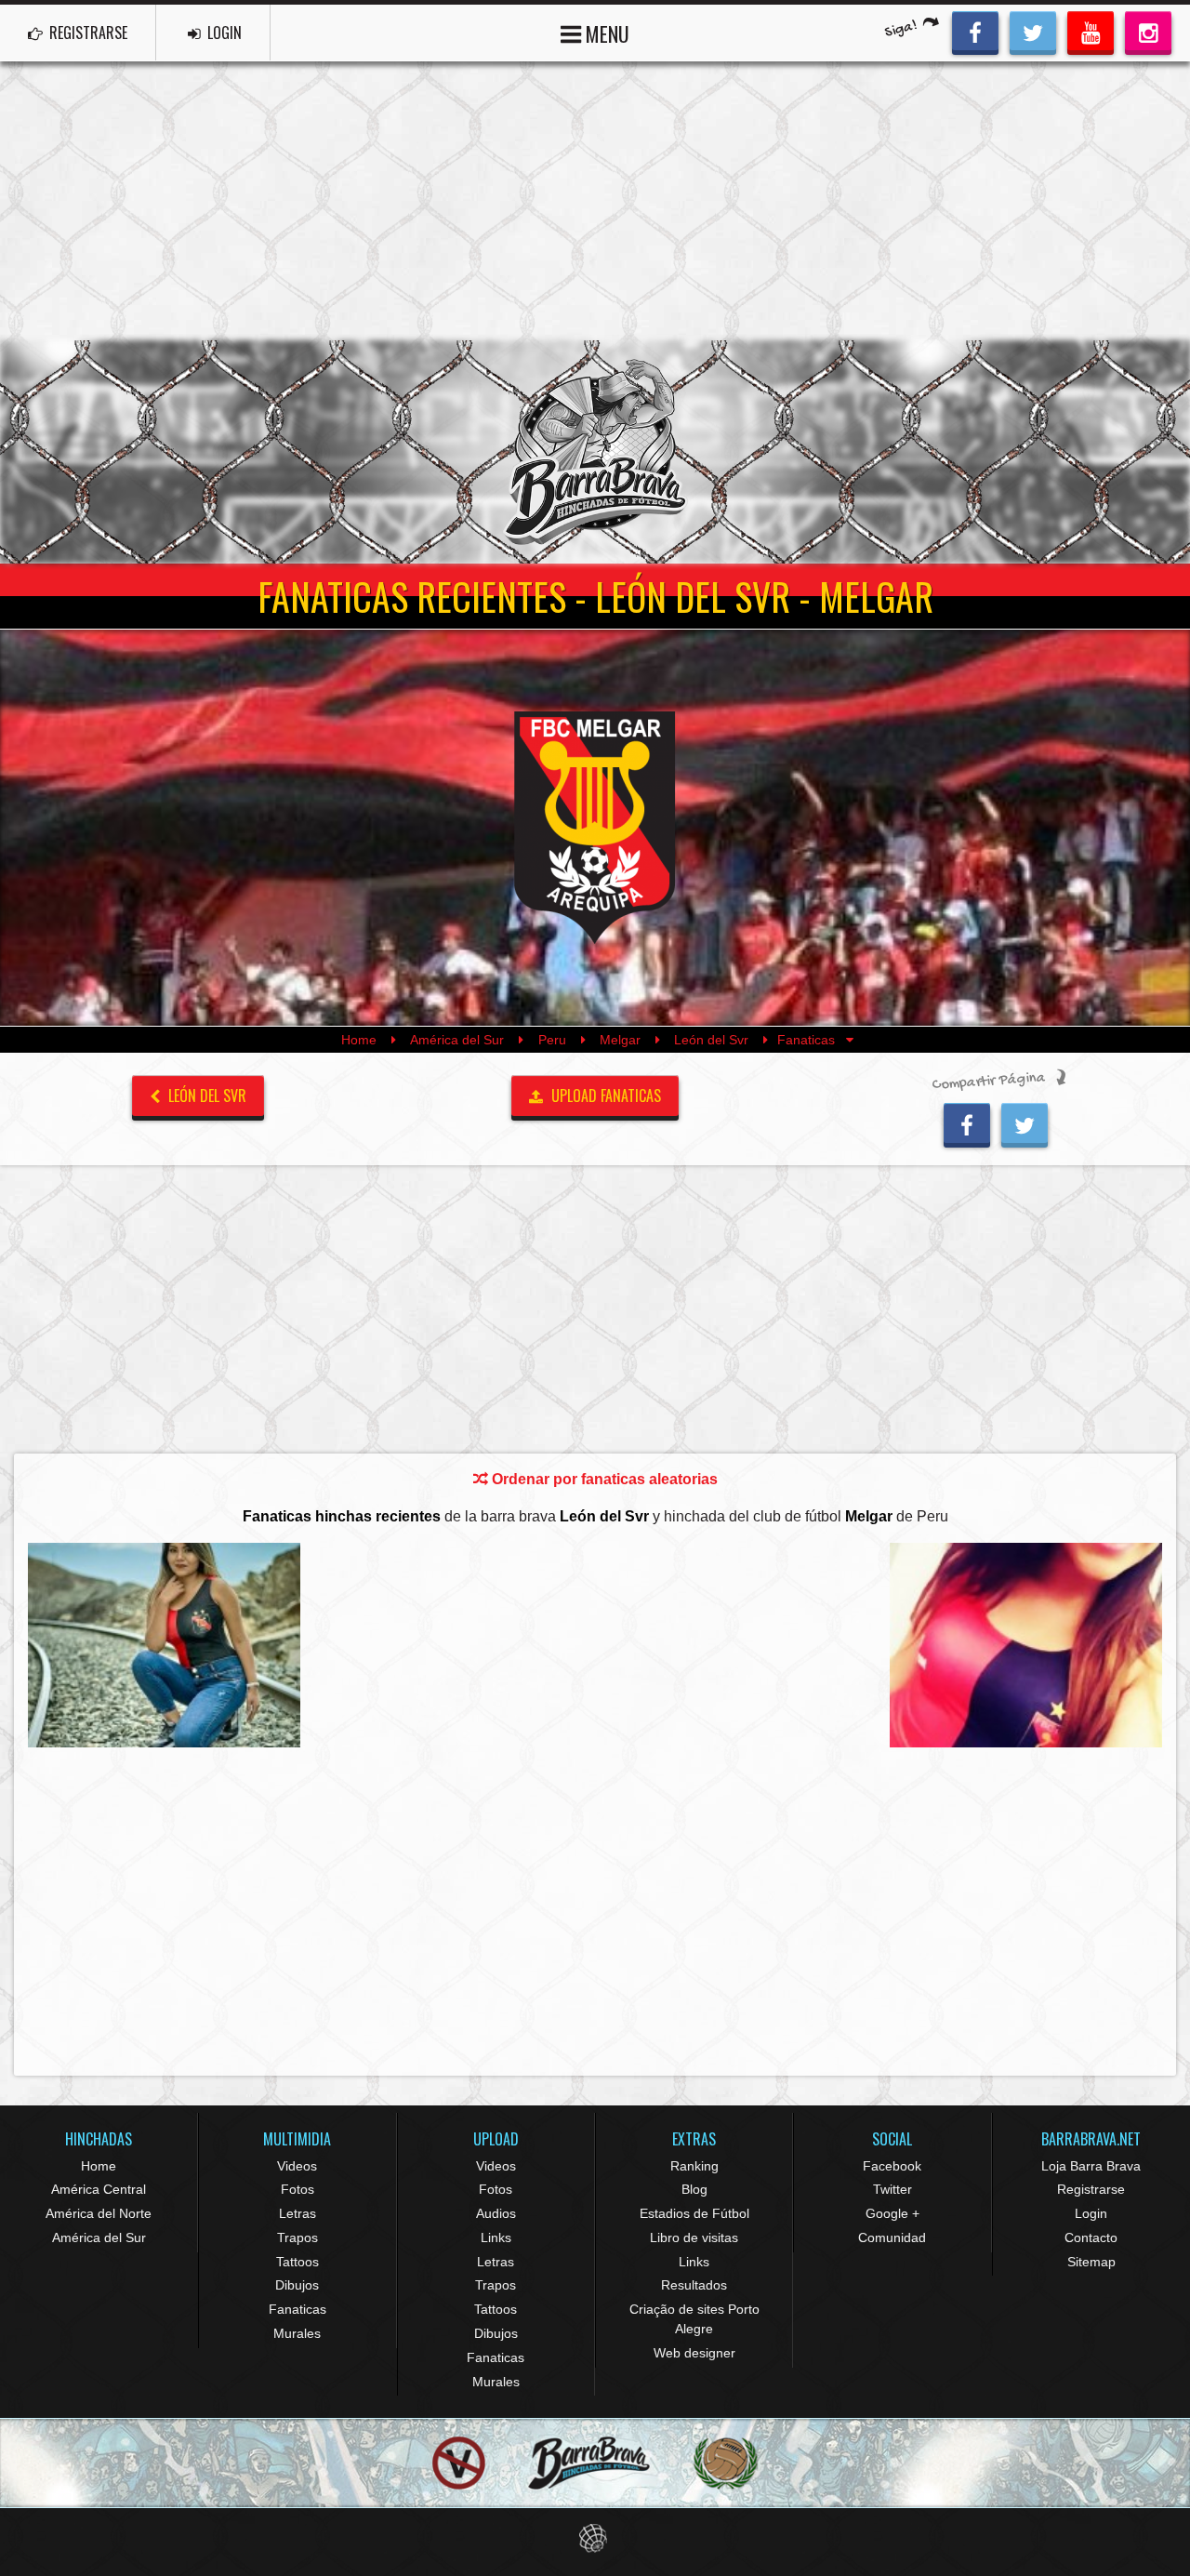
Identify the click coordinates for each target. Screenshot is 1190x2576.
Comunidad (892, 2237)
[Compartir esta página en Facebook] (967, 1122)
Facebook (892, 2166)
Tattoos (297, 2262)
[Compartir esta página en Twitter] (1025, 1122)
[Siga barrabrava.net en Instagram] (1148, 31)
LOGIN (223, 33)
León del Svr (711, 1040)
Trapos (297, 2237)
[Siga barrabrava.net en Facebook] (975, 31)
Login (1091, 2213)
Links (496, 2237)
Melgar (620, 1040)
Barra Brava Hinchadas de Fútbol (595, 452)
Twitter (892, 2189)
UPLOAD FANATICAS (604, 1095)
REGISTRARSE (86, 33)
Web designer (694, 2353)
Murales (297, 2333)
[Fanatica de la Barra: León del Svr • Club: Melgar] (164, 1645)
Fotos (297, 2189)
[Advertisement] (595, 201)
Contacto (1091, 2237)
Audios (496, 2213)
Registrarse (1091, 2189)
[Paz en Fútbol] (459, 2464)
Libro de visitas (694, 2237)
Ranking (694, 2166)
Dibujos (297, 2285)
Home (359, 1040)
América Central (99, 2189)
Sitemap (1091, 2262)
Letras (297, 2213)
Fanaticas (297, 2309)
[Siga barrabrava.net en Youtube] (1091, 31)
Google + (892, 2213)
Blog (694, 2189)
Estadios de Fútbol (694, 2213)
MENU (605, 33)
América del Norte (99, 2213)
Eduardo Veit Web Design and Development (595, 2538)
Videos (297, 2166)
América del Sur (457, 1040)
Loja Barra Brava (1091, 2166)
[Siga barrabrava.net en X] (1033, 31)
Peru (552, 1040)
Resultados (694, 2285)
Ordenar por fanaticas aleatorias (603, 1479)
